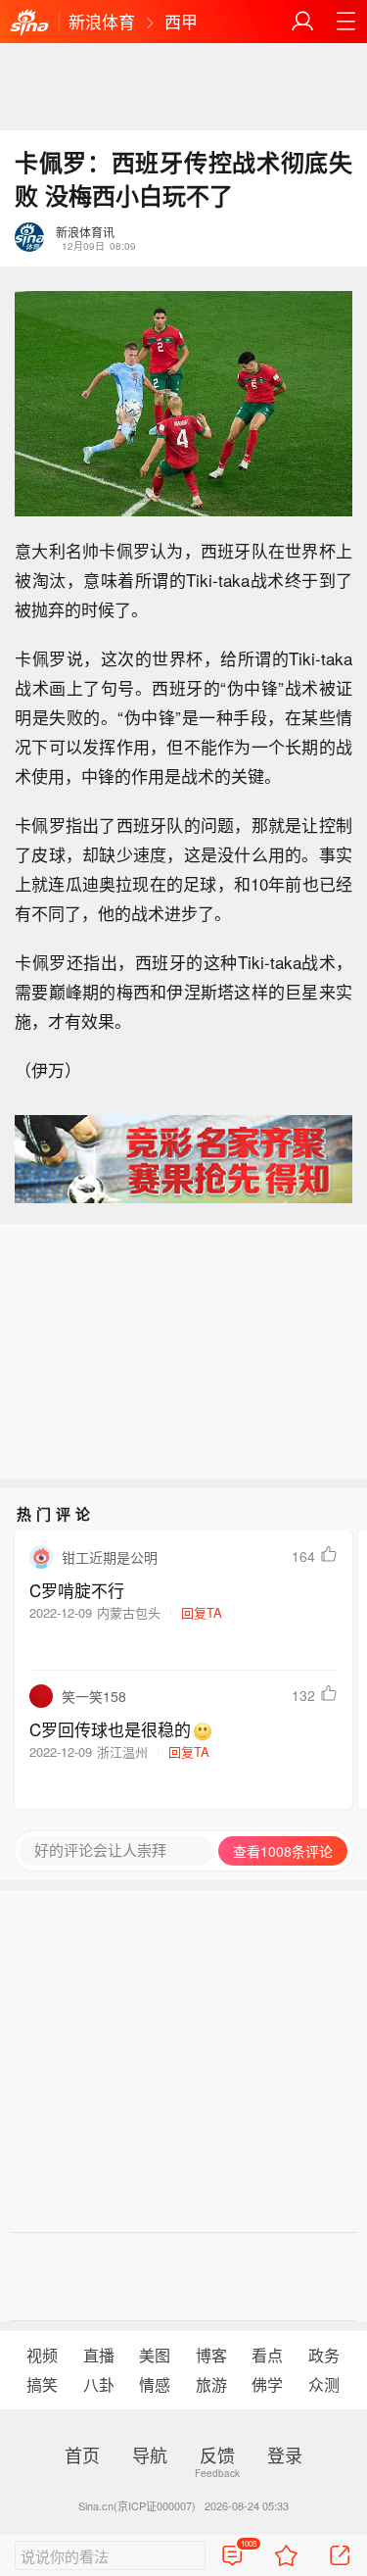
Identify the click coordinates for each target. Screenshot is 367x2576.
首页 (82, 2454)
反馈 (217, 2454)
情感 (155, 2384)
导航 (150, 2454)
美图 (155, 2355)
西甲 (181, 21)
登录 (285, 2454)
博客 (211, 2355)
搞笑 (42, 2384)
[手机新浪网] (29, 24)
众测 (324, 2384)
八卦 (99, 2384)
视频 (42, 2355)
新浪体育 (102, 21)
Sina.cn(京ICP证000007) (137, 2505)
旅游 (211, 2384)
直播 (99, 2355)
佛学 (267, 2384)
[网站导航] (345, 22)
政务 (324, 2355)
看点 (267, 2355)
